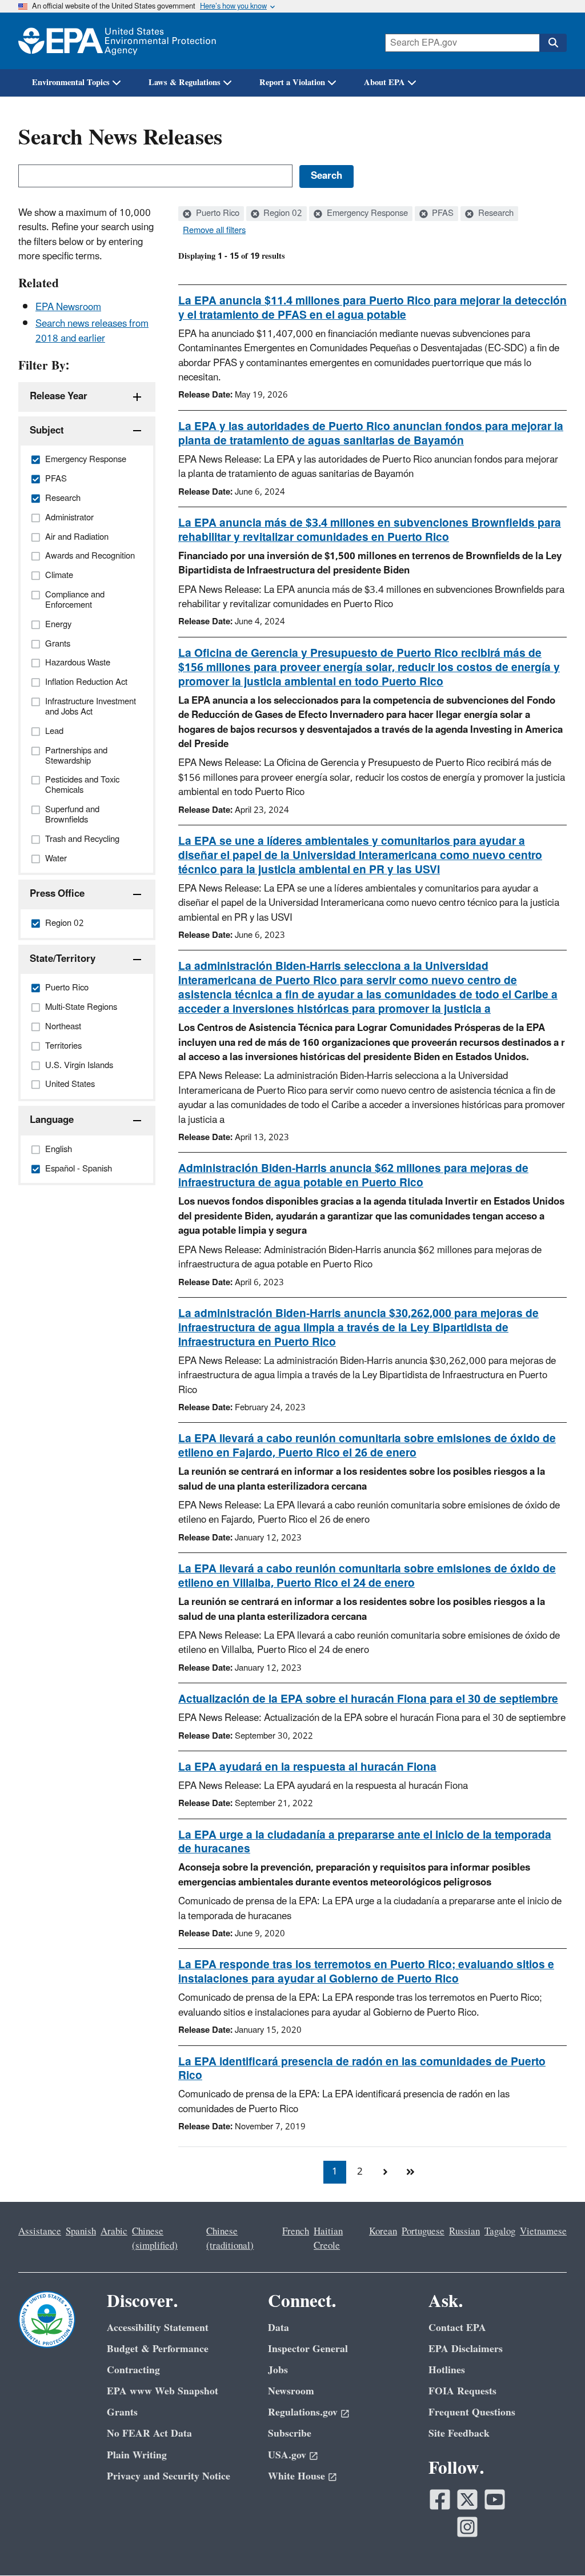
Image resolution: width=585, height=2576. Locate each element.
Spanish (81, 2232)
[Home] (117, 41)
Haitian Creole (328, 2239)
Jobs (278, 2370)
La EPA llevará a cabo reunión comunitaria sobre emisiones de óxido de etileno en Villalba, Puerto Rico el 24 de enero (367, 1576)
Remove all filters (214, 231)
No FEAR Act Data (149, 2433)
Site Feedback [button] (459, 2433)
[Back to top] (554, 2545)
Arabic (114, 2232)
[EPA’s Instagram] (467, 2527)
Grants (122, 2412)
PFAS (442, 214)
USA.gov (287, 2455)
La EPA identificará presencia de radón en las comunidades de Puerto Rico (362, 2069)
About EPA (384, 83)
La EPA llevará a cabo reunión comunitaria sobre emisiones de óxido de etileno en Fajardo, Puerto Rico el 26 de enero (367, 1446)
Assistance (40, 2232)
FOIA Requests (462, 2391)
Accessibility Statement (158, 2328)
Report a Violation (292, 83)
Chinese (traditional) (230, 2239)
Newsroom (291, 2391)
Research (495, 214)
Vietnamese (543, 2232)
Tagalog (500, 2232)
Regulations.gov (303, 2412)
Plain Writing (137, 2455)
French (296, 2232)
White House (296, 2476)
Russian (464, 2232)
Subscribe (290, 2433)
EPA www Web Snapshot (163, 2391)
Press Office (57, 894)
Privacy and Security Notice (169, 2476)
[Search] (553, 43)
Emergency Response (366, 214)
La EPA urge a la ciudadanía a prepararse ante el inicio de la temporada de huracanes (365, 1842)
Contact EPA (457, 2328)
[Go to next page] (385, 2172)
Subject (47, 431)
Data (279, 2328)
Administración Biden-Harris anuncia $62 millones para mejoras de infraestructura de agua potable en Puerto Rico (353, 1176)
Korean (383, 2232)
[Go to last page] (410, 2172)
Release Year (59, 396)
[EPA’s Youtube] (495, 2499)
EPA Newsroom (68, 307)
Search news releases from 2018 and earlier (92, 331)
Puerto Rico (217, 214)
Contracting (133, 2370)
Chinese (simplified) (155, 2239)
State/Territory (63, 959)
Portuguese (423, 2232)
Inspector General (308, 2349)
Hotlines (447, 2370)
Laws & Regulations (185, 83)
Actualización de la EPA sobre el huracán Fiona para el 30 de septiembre (368, 1699)
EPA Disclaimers (466, 2349)
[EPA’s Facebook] (440, 2499)
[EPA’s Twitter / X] (467, 2499)
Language (52, 1120)
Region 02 (282, 214)
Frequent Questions (472, 2412)
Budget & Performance (158, 2349)
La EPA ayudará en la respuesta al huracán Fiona (307, 1767)
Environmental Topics (71, 83)
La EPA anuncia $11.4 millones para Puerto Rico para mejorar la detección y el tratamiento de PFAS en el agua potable (372, 308)
